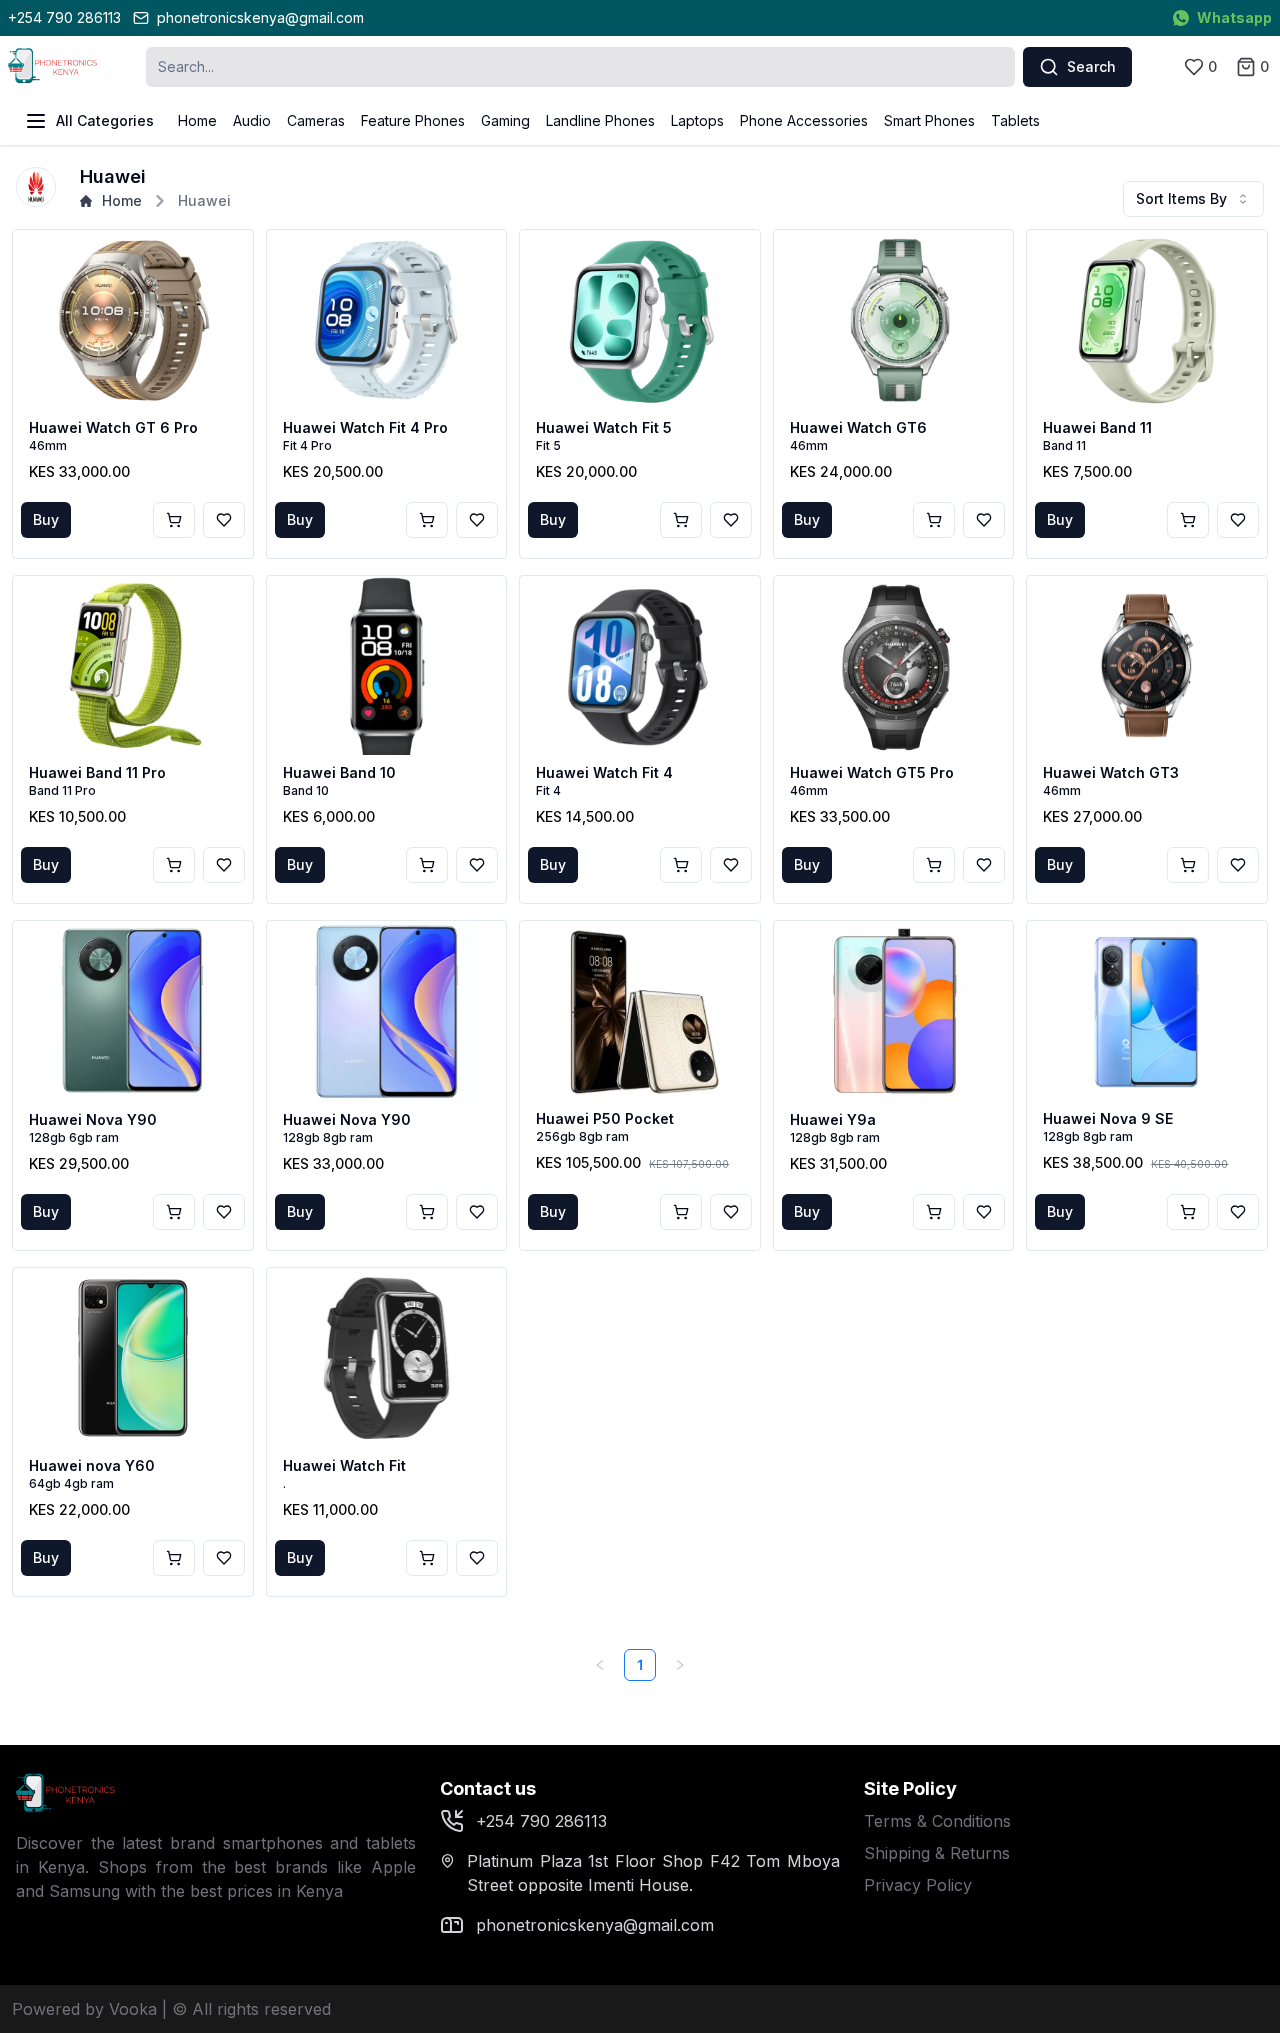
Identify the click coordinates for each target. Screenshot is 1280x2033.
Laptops (697, 120)
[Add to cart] (174, 520)
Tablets (1015, 120)
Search (1091, 66)
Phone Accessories (804, 120)
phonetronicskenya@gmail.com (260, 17)
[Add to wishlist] (224, 520)
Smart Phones (929, 120)
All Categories (105, 120)
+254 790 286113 (64, 17)
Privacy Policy (918, 1885)
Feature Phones (413, 120)
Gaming (505, 120)
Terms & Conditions (937, 1821)
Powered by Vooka (84, 2009)
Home (197, 120)
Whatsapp (1234, 17)
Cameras (316, 120)
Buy (46, 519)
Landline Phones (600, 120)
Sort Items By (1181, 198)
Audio (252, 120)
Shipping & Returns (937, 1853)
